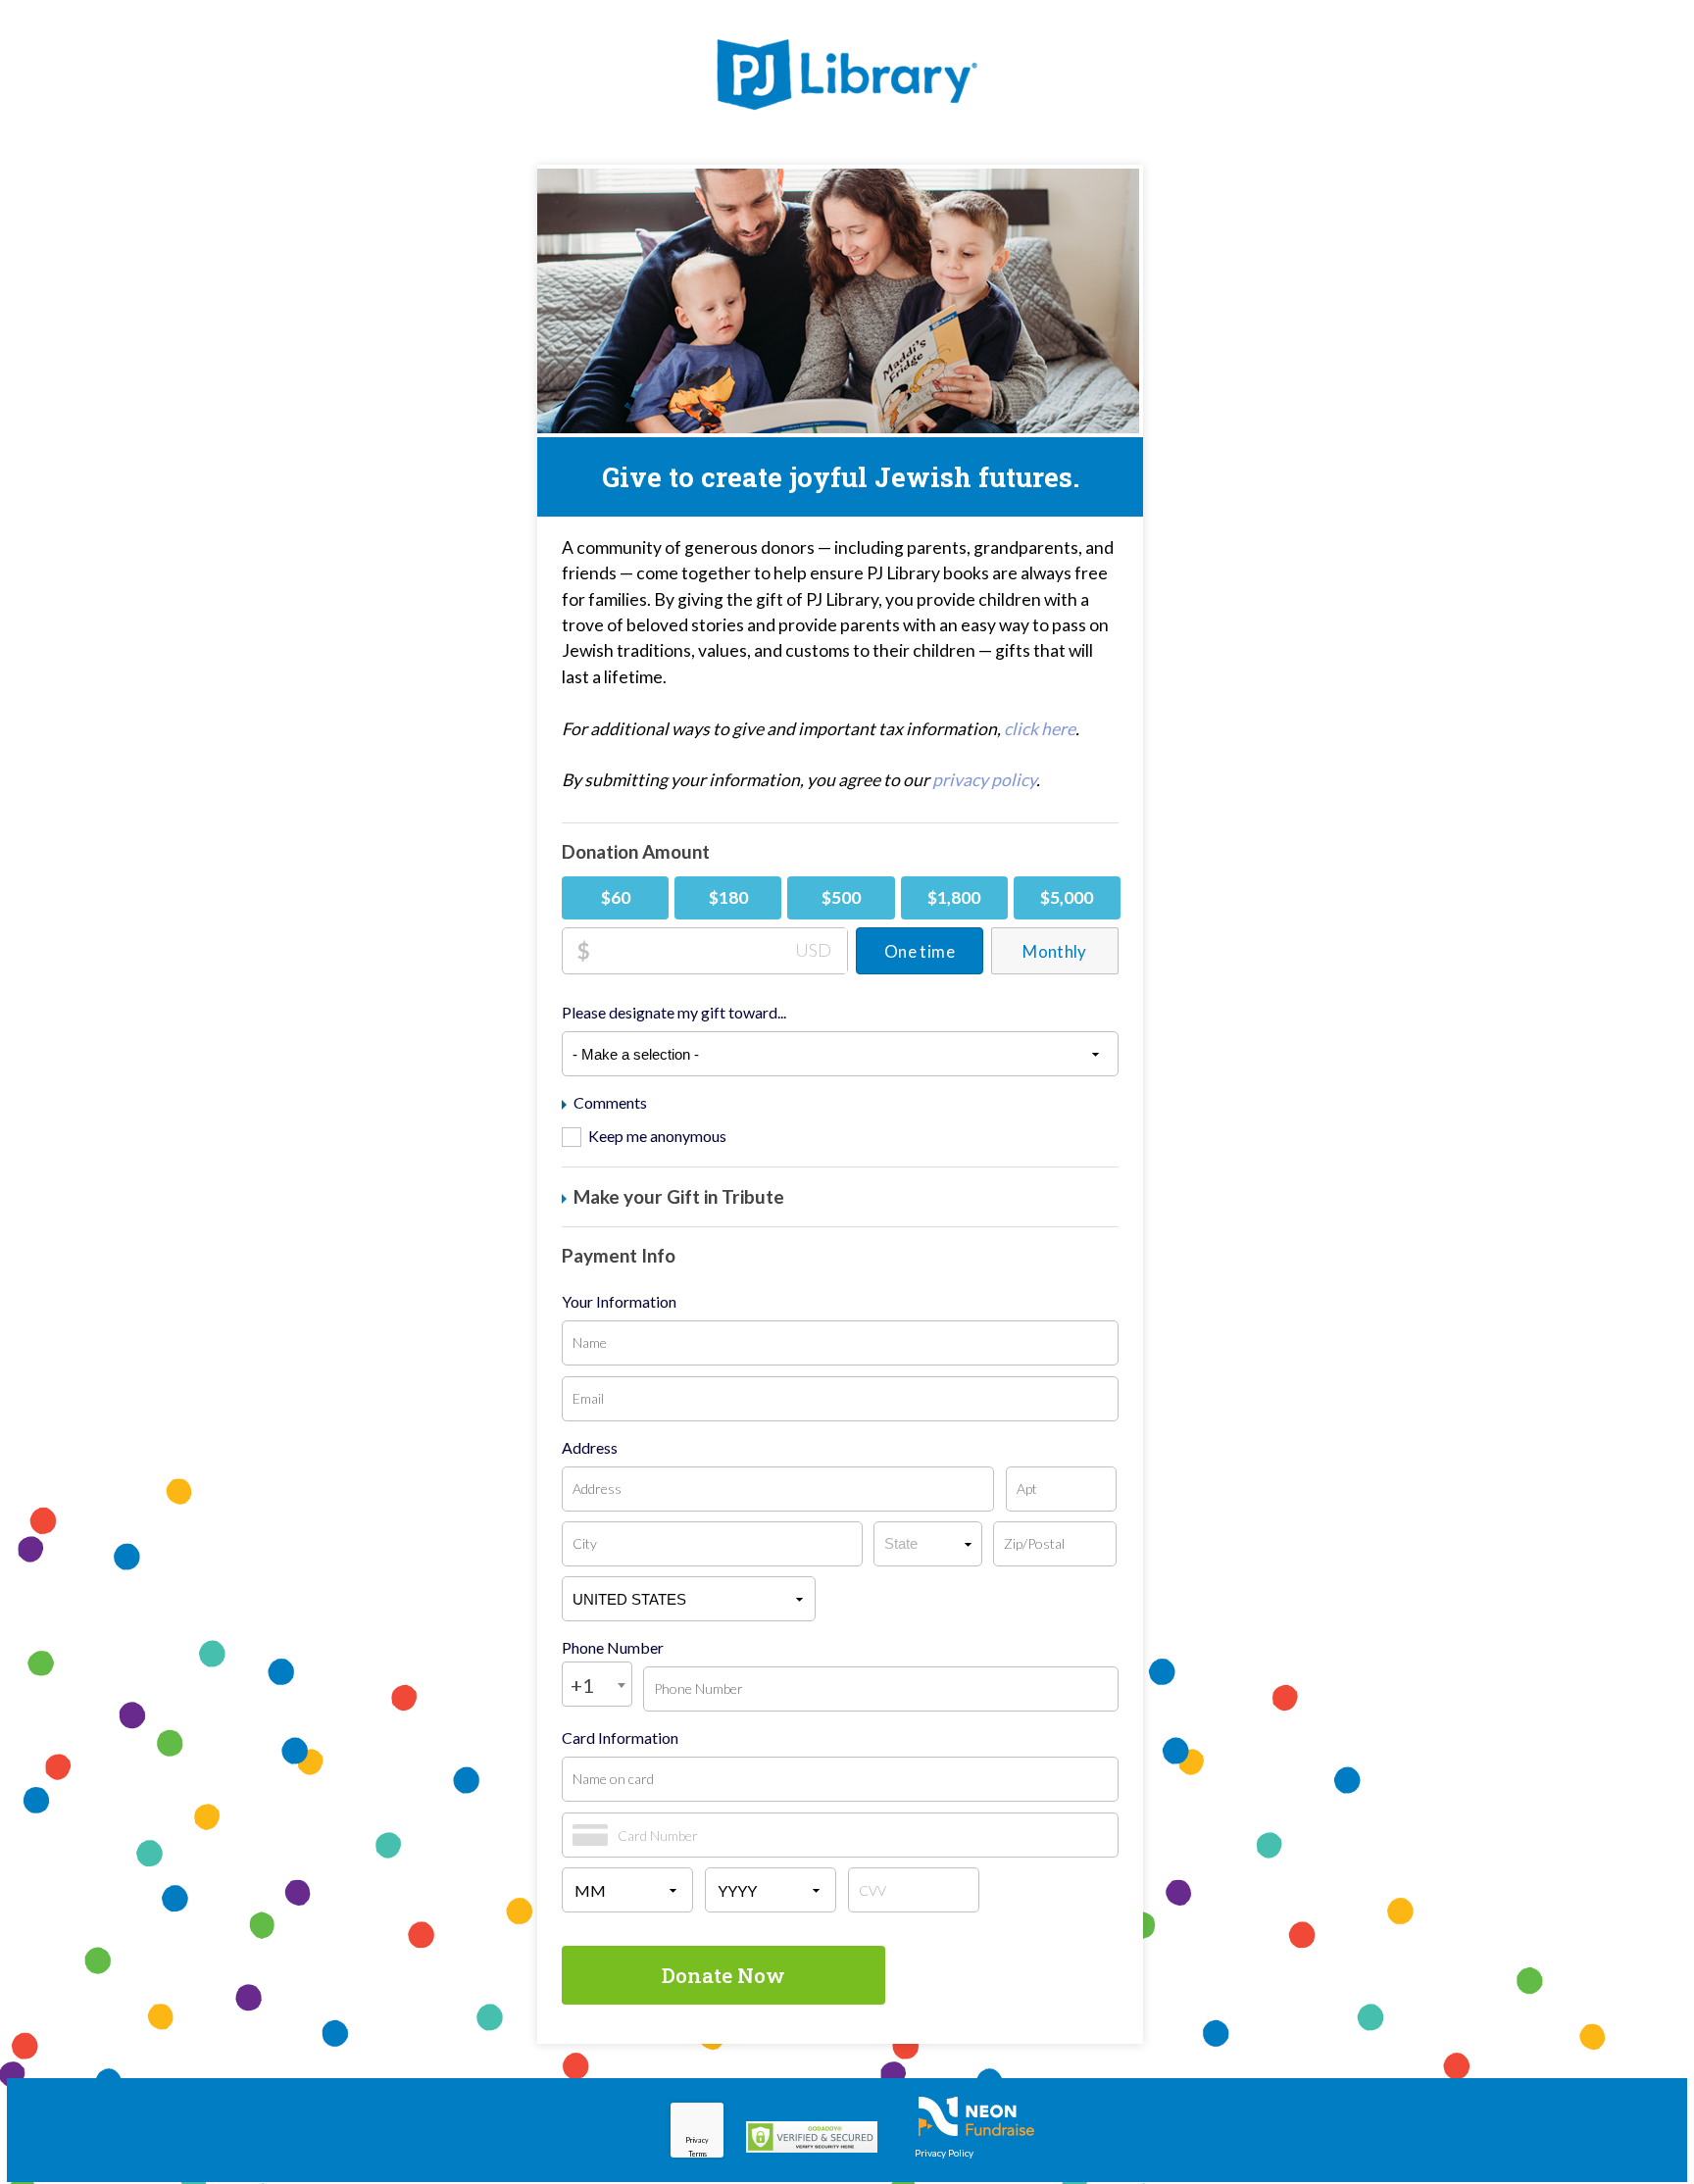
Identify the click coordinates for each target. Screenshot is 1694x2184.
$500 (841, 897)
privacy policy (984, 780)
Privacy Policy (944, 2153)
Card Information (620, 1738)
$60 (616, 897)
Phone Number (613, 1648)
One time (920, 951)
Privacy (697, 2140)
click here (1040, 729)
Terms (698, 2154)
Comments (609, 1103)
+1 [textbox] (582, 1685)
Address (590, 1448)
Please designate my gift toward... (674, 1013)
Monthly (1054, 951)
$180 (728, 897)
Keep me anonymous (657, 1136)
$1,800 (954, 897)
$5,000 (1067, 897)
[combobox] (597, 1684)
